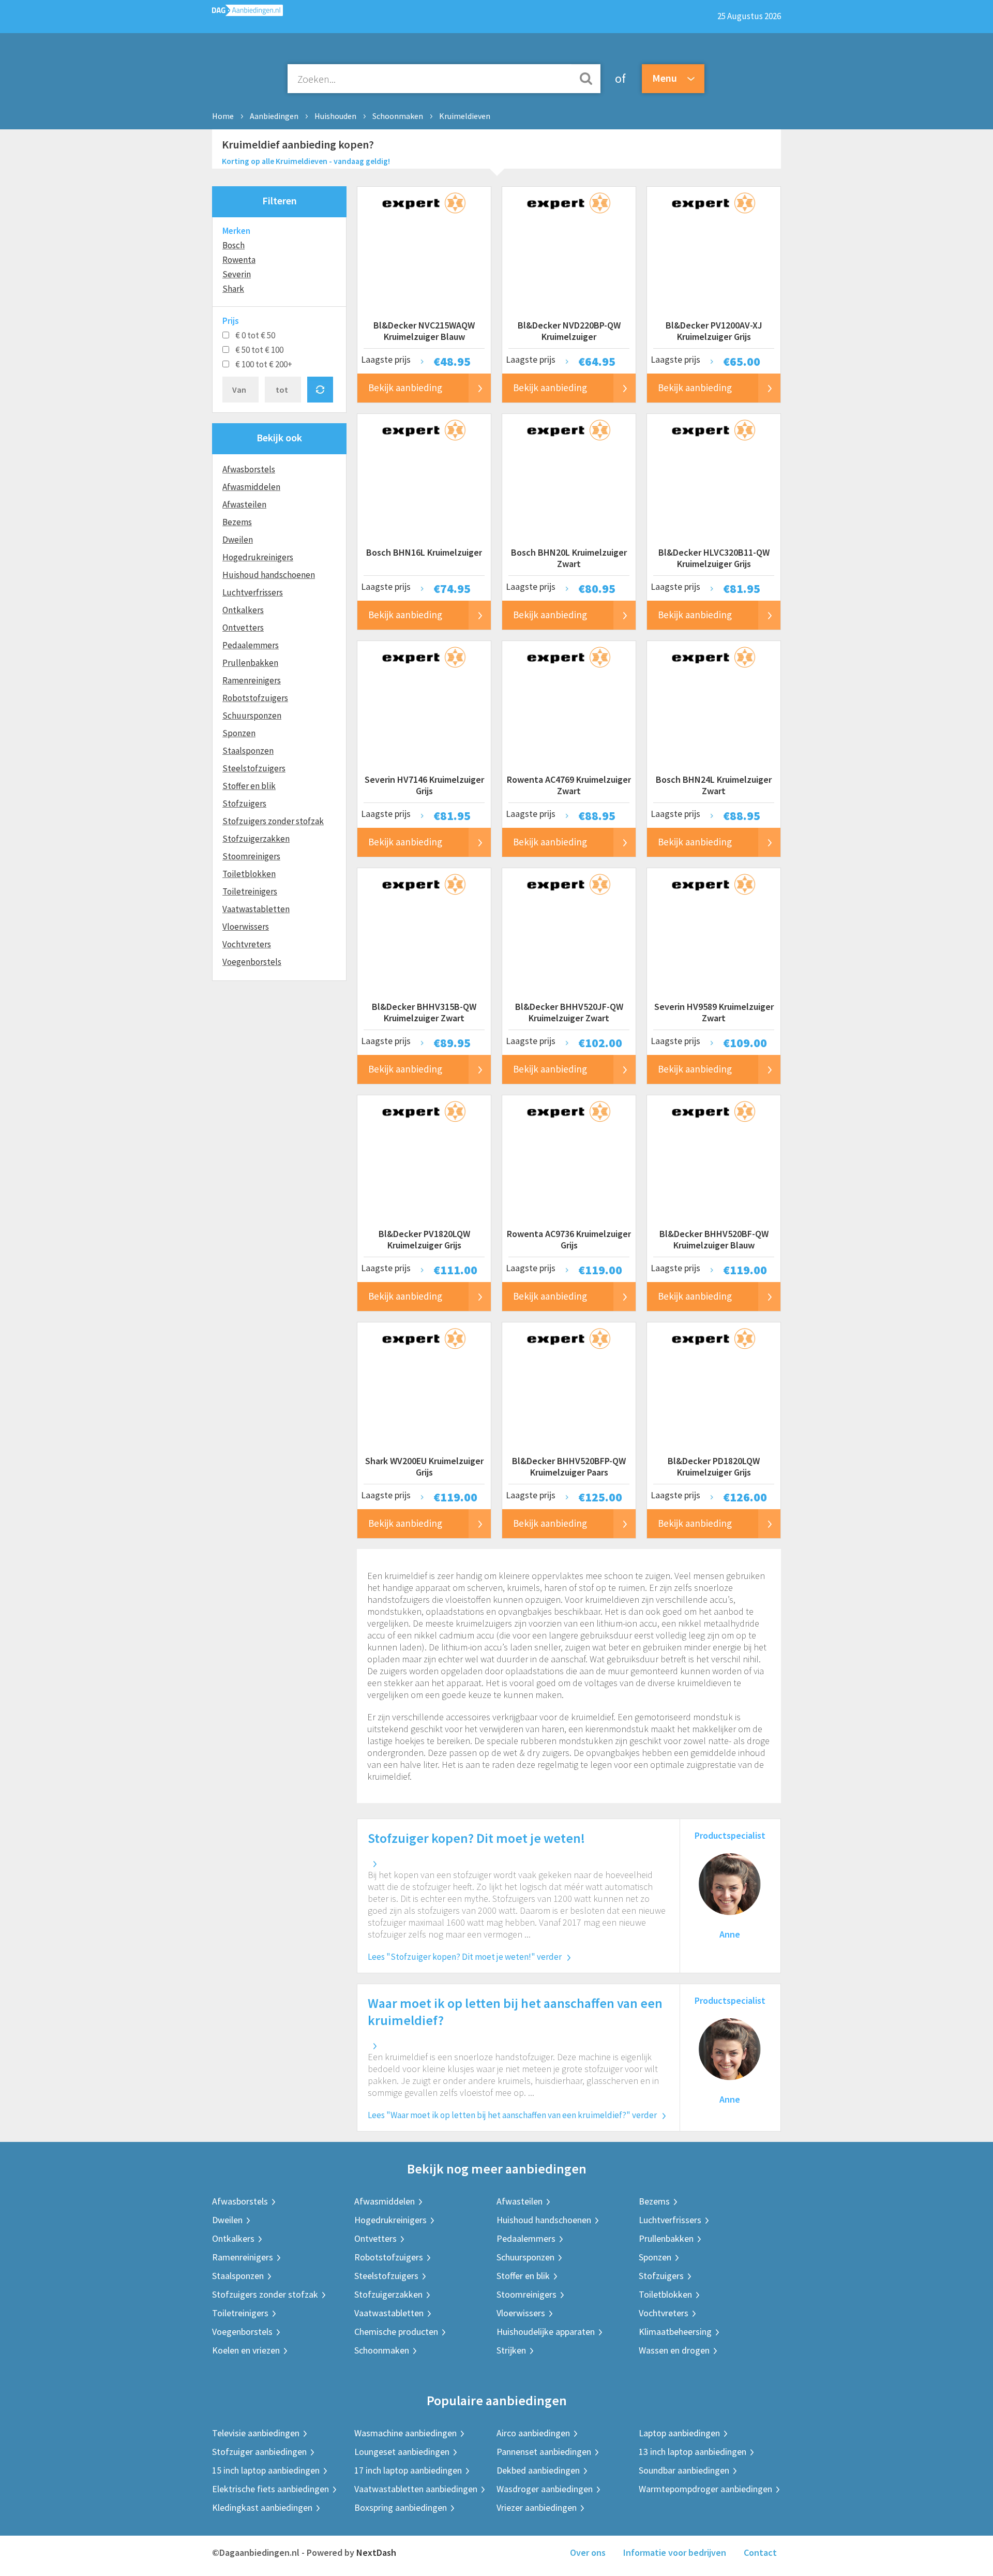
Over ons (588, 2552)
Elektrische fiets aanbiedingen (270, 2489)
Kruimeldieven (465, 116)
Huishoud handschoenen (269, 575)
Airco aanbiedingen (533, 2433)
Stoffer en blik (249, 786)
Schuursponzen (252, 716)
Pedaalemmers (251, 645)
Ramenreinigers (252, 680)
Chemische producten (396, 2332)
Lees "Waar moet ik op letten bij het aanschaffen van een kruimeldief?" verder (512, 2115)
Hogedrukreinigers (258, 557)
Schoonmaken (398, 116)
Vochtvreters (247, 944)
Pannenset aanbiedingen (544, 2452)
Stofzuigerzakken (256, 839)
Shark (233, 289)
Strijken (511, 2350)
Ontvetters (243, 628)
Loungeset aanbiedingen (402, 2452)
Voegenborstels (252, 962)
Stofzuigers (244, 803)
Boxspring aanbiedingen (401, 2507)
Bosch (234, 245)
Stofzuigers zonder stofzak (273, 821)
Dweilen (238, 540)
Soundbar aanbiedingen (684, 2470)
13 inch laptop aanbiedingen (693, 2452)
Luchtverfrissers (253, 592)
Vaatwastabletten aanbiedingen (416, 2489)
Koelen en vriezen (246, 2350)
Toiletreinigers (250, 891)
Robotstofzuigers (255, 698)
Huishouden (335, 116)
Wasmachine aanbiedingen (405, 2433)
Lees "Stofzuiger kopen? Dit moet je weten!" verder (465, 1957)
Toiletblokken (249, 874)
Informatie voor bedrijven (675, 2552)
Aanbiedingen (274, 116)
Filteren (280, 200)
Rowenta (239, 260)
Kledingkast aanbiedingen (262, 2507)
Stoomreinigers (251, 856)
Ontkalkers (243, 610)
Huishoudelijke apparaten (546, 2332)
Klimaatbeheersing (675, 2332)
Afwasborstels (249, 469)
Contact (760, 2552)
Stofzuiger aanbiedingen (259, 2452)
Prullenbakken (250, 663)
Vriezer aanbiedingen (537, 2507)
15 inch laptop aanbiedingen (266, 2470)
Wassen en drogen (674, 2350)
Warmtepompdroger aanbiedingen (705, 2489)
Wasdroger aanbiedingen (545, 2489)
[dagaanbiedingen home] (247, 13)
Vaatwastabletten (256, 909)
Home (223, 116)
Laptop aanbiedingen (679, 2433)
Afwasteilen (244, 504)
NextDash (376, 2552)
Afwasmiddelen (251, 487)
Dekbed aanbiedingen (538, 2470)
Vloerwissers (246, 927)
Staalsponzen (248, 751)
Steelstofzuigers (254, 768)
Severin (237, 274)
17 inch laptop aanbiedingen (408, 2470)
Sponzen (239, 733)
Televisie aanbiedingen (256, 2433)
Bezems (237, 522)
